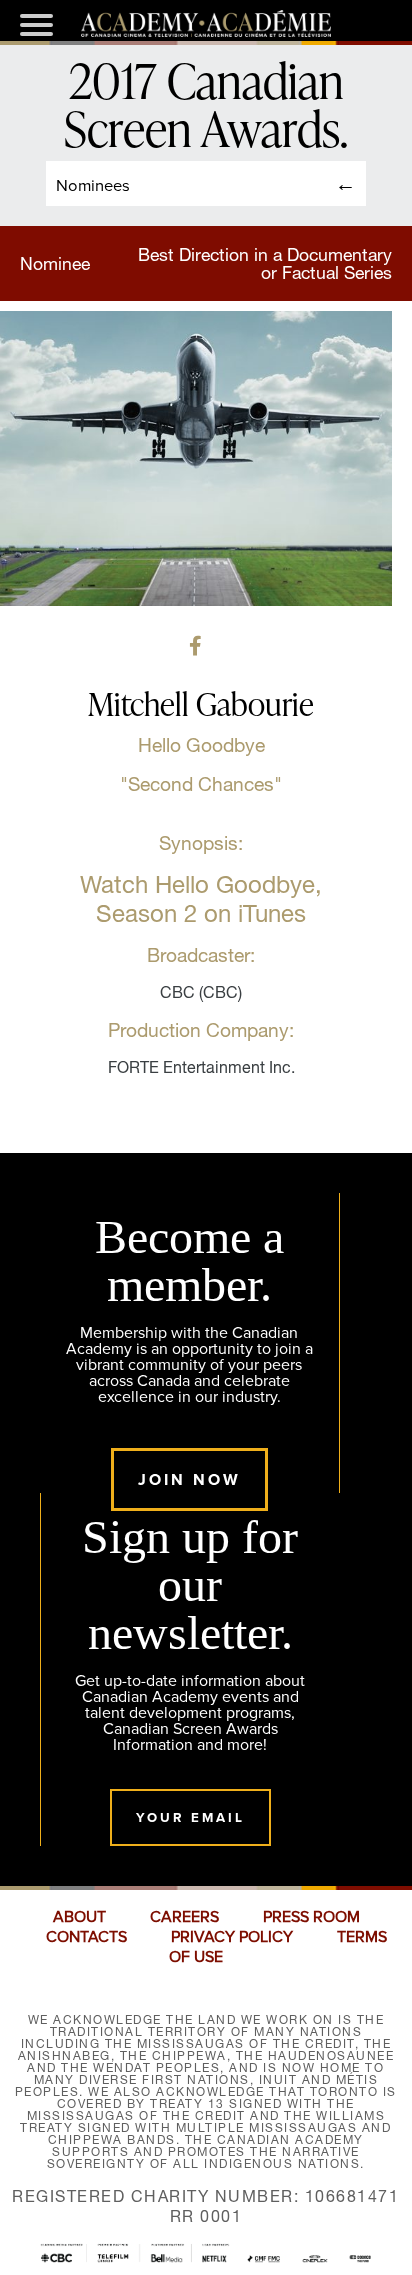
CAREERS (184, 1917)
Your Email (190, 1817)
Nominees (93, 184)
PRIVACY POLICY (232, 1937)
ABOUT (79, 1917)
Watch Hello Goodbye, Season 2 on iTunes (201, 899)
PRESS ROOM (311, 1917)
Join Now (189, 1479)
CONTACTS (86, 1937)
